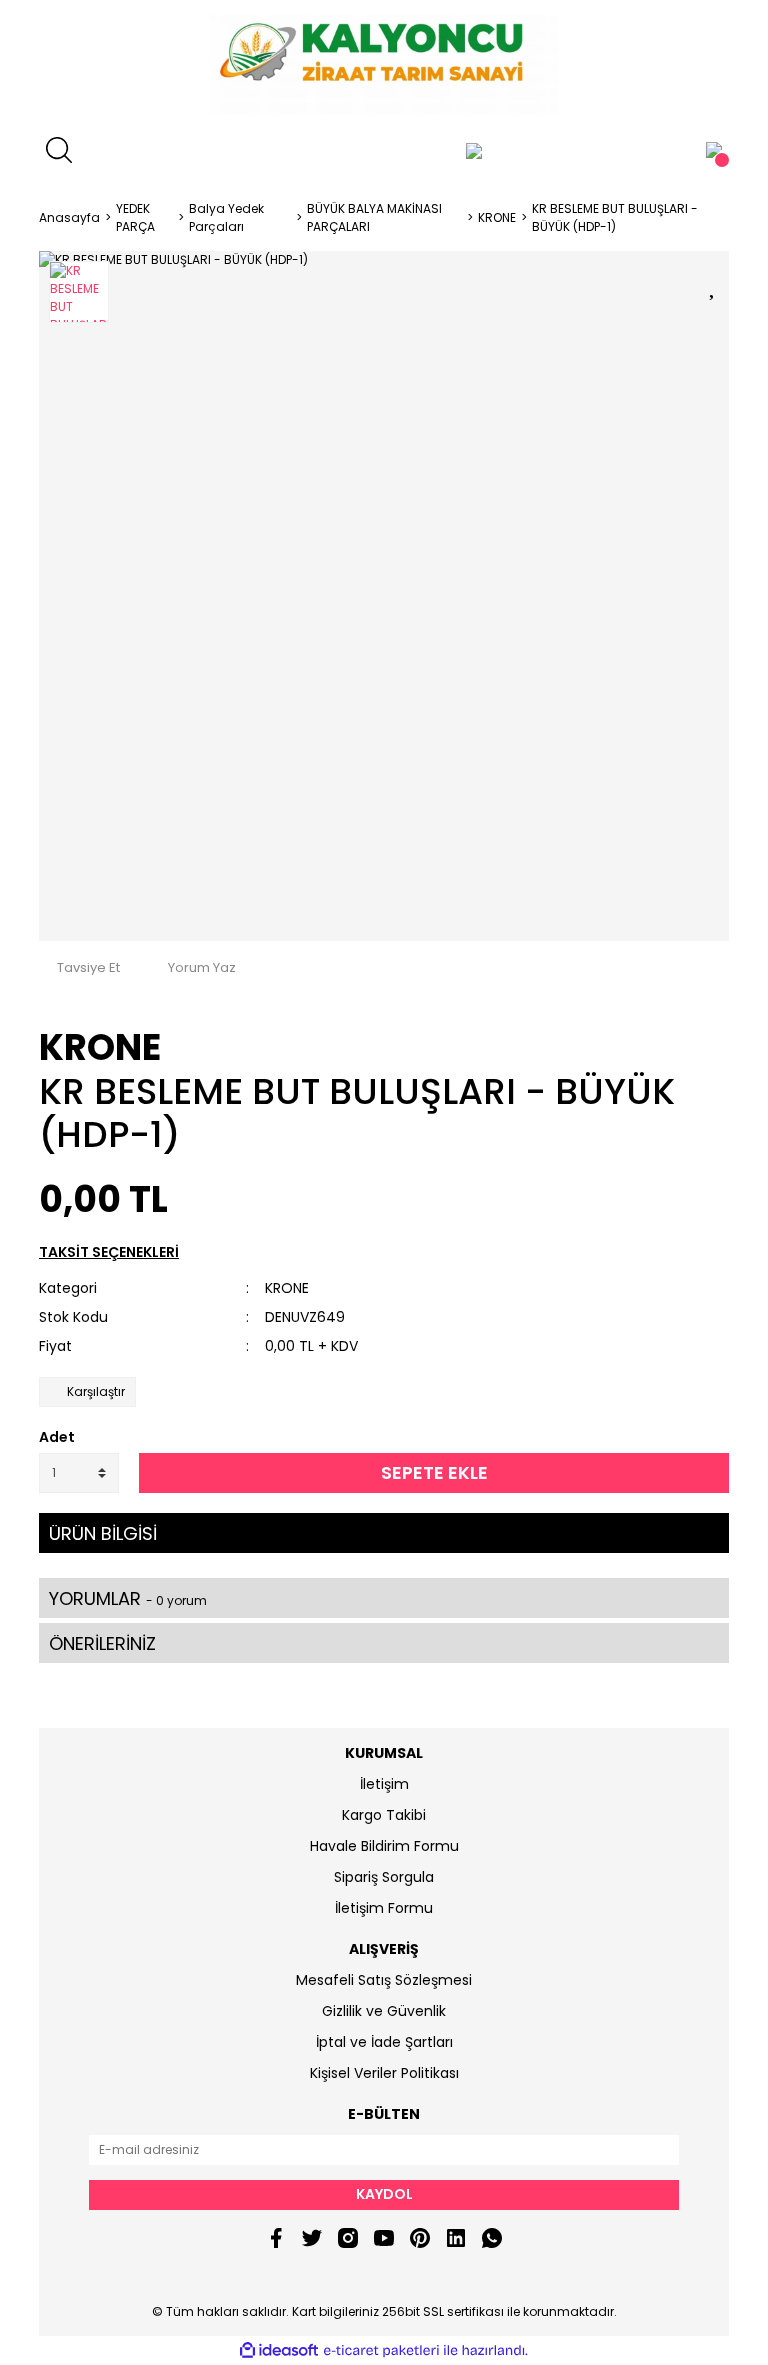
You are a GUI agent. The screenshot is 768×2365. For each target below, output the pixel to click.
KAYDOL (384, 2194)
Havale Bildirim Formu (384, 1846)
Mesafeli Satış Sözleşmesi (384, 1980)
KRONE (100, 1047)
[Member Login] (474, 150)
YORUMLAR (128, 1598)
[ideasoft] (279, 2350)
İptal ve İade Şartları (384, 2042)
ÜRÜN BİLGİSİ (103, 1533)
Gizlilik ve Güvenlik (384, 2011)
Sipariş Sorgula (384, 1877)
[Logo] (383, 65)
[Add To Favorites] (714, 283)
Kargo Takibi (384, 1815)
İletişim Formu (384, 1908)
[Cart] (714, 150)
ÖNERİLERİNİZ (102, 1643)
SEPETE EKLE (434, 1472)
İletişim (384, 1784)
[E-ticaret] (381, 2350)
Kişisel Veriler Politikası (384, 2073)
